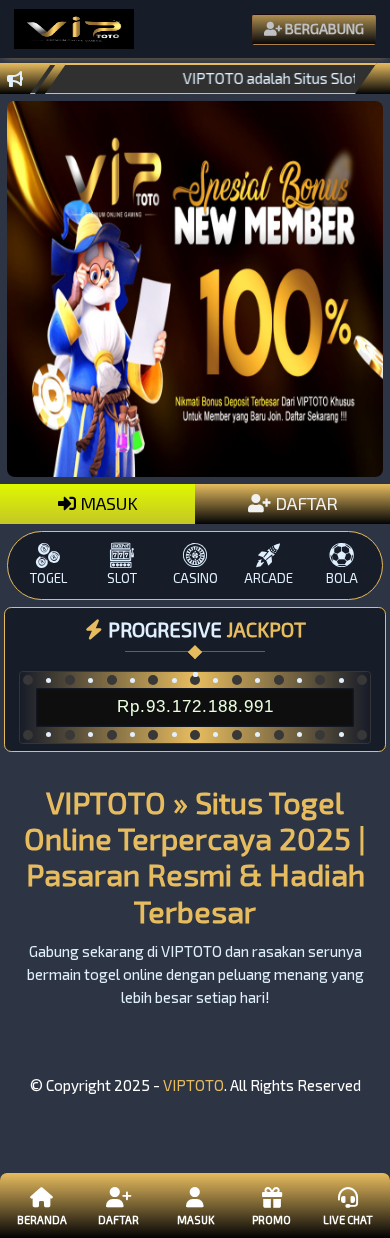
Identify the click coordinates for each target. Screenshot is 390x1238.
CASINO (195, 578)
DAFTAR (304, 503)
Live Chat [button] (348, 1219)
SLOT (122, 578)
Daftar (118, 1219)
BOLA (342, 578)
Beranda (42, 1219)
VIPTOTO (193, 1085)
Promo (271, 1219)
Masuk (195, 1219)
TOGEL (48, 578)
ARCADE (268, 578)
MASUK (107, 503)
